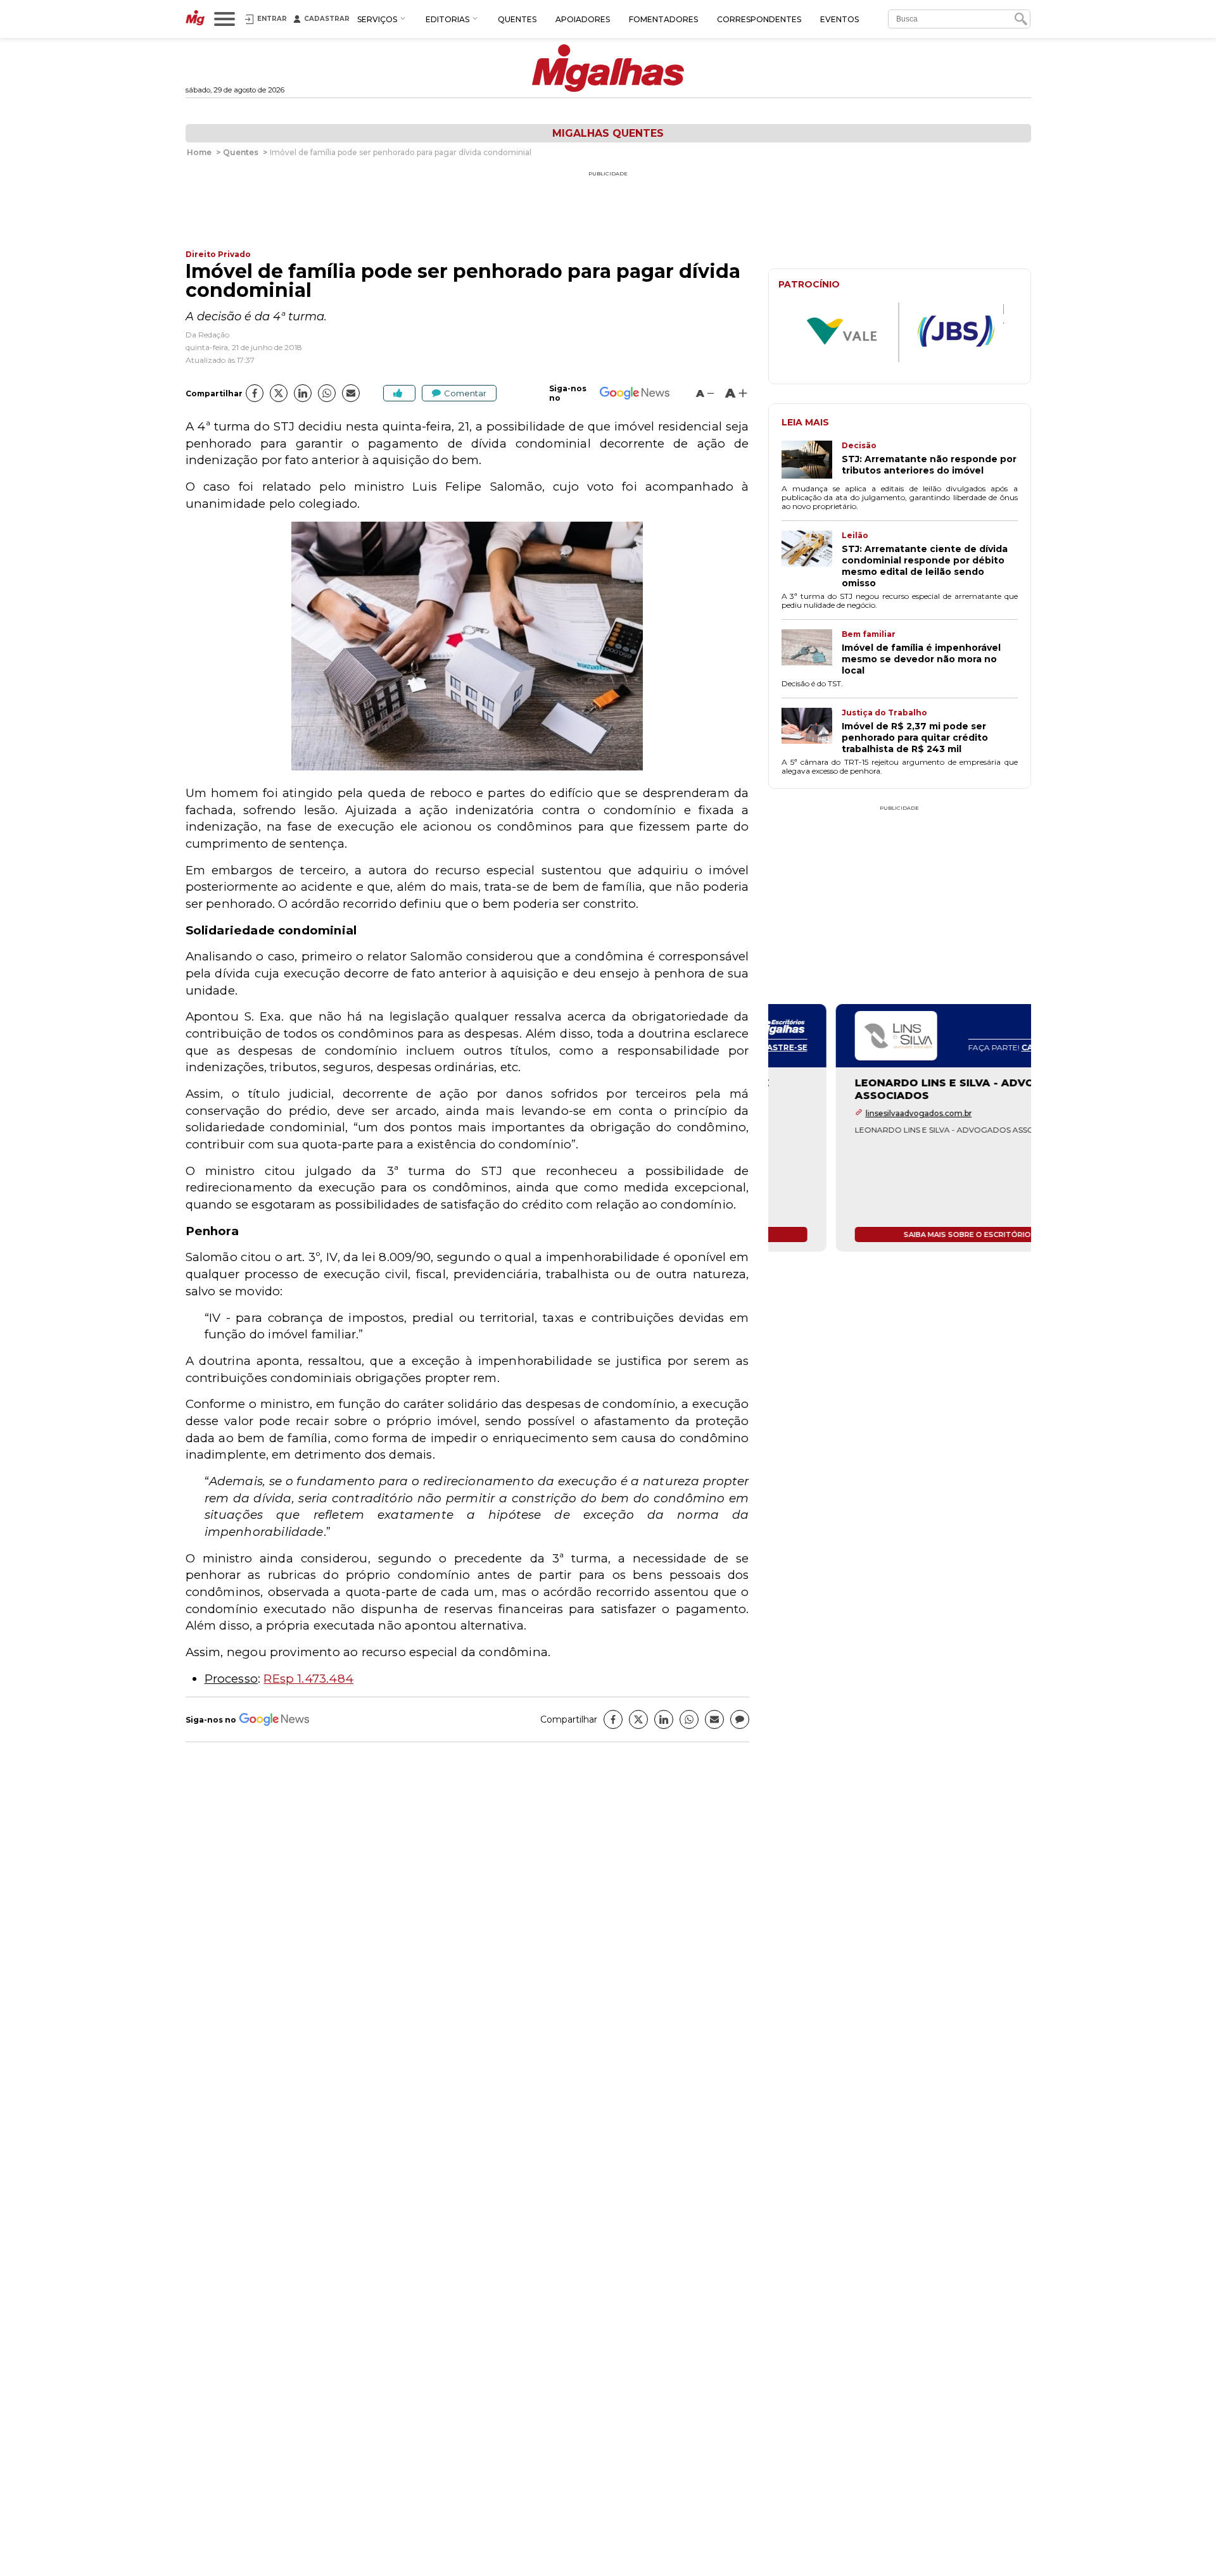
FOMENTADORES (663, 19)
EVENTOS (839, 19)
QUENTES (517, 19)
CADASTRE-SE (983, 1047)
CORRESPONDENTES (759, 19)
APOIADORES (583, 19)
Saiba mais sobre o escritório (900, 1235)
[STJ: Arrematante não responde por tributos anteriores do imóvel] (812, 461)
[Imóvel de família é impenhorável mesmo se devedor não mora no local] (812, 653)
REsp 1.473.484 (308, 1679)
